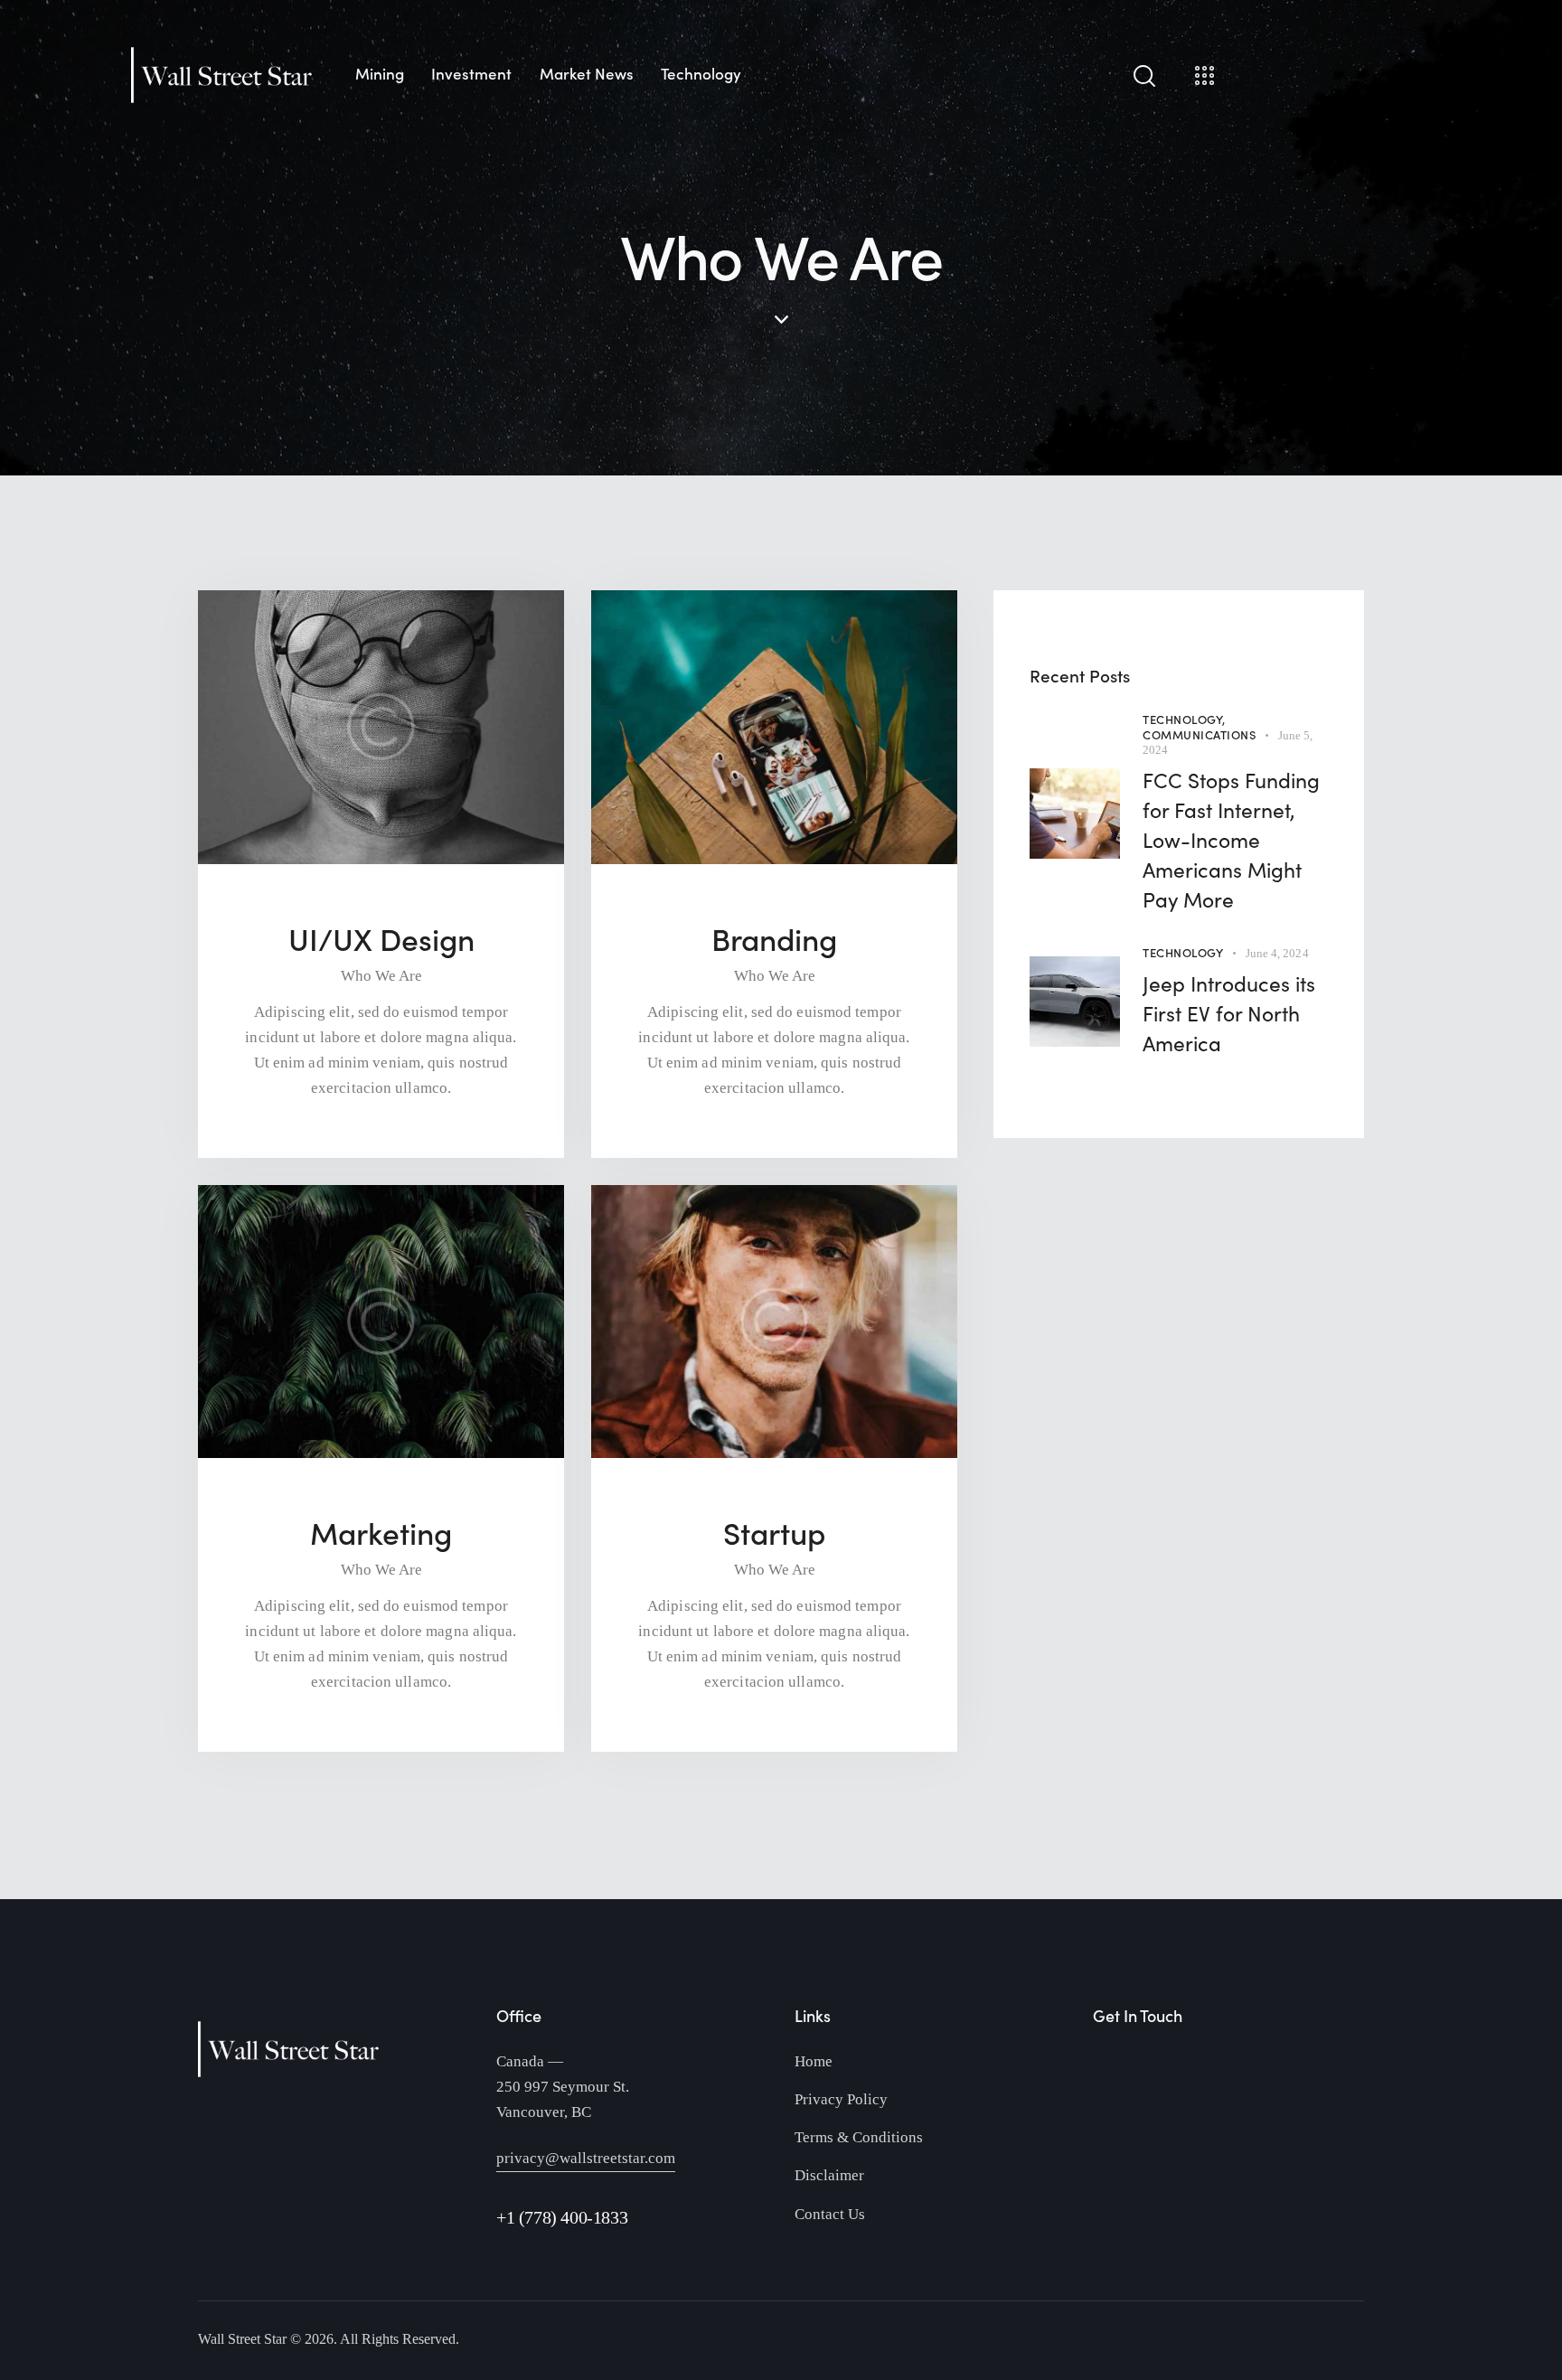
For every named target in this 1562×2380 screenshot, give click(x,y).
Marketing (381, 1533)
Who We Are (381, 976)
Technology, (1184, 719)
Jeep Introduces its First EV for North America (1229, 1013)
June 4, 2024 (1277, 953)
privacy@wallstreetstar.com (586, 2158)
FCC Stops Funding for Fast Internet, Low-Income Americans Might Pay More (1231, 839)
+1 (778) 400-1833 (562, 2217)
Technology (1183, 952)
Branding (774, 939)
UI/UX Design (381, 939)
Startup (774, 1533)
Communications (1199, 734)
